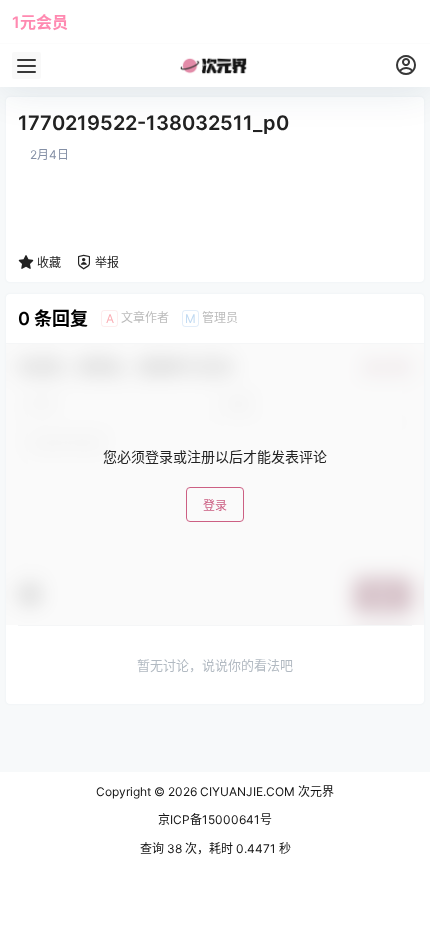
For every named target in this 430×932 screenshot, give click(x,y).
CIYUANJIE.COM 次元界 (265, 791)
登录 (215, 505)
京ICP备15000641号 (215, 819)
